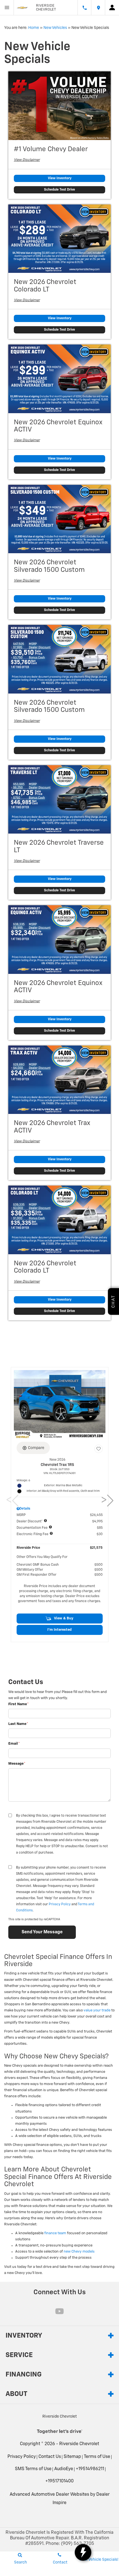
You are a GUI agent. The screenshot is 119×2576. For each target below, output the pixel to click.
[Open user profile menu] (112, 8)
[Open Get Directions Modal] (98, 8)
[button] (60, 1619)
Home (34, 28)
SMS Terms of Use (33, 2469)
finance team (55, 2233)
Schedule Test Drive (59, 190)
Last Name (18, 1724)
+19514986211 (90, 2469)
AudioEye (64, 2469)
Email (14, 1744)
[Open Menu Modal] (7, 8)
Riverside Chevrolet (79, 2444)
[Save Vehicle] (99, 1449)
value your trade (97, 2010)
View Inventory (60, 178)
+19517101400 (59, 2481)
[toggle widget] (83, 2552)
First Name (19, 1704)
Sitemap (72, 2457)
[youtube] (59, 2311)
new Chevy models (79, 2252)
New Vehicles (55, 28)
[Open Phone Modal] (84, 8)
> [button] (105, 1501)
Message (17, 1764)
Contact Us (50, 2457)
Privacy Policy (60, 1904)
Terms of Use (97, 2457)
